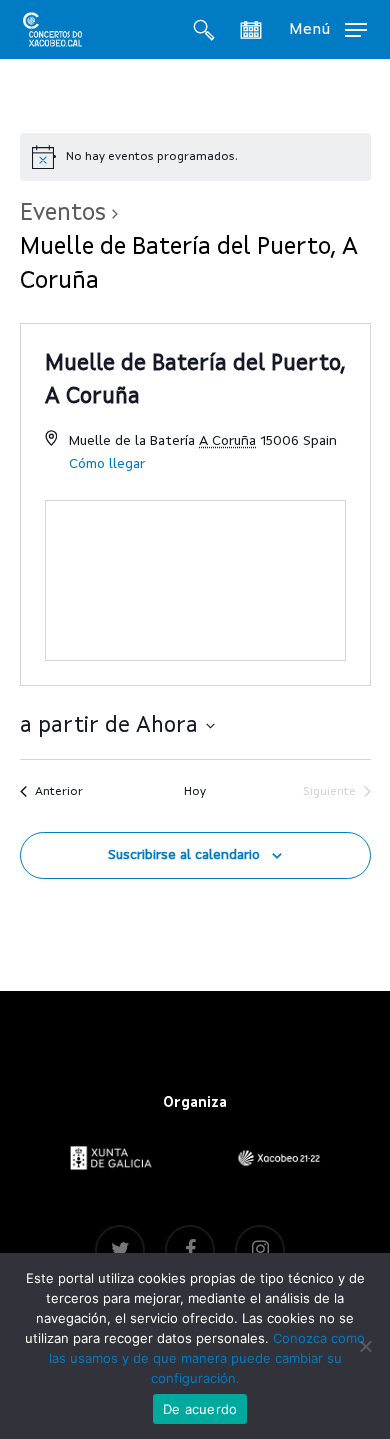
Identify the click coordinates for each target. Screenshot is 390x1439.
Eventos (63, 214)
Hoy (195, 792)
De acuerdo (200, 1409)
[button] (328, 29)
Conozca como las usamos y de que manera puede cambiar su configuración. (207, 1358)
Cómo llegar (107, 464)
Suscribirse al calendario (184, 855)
